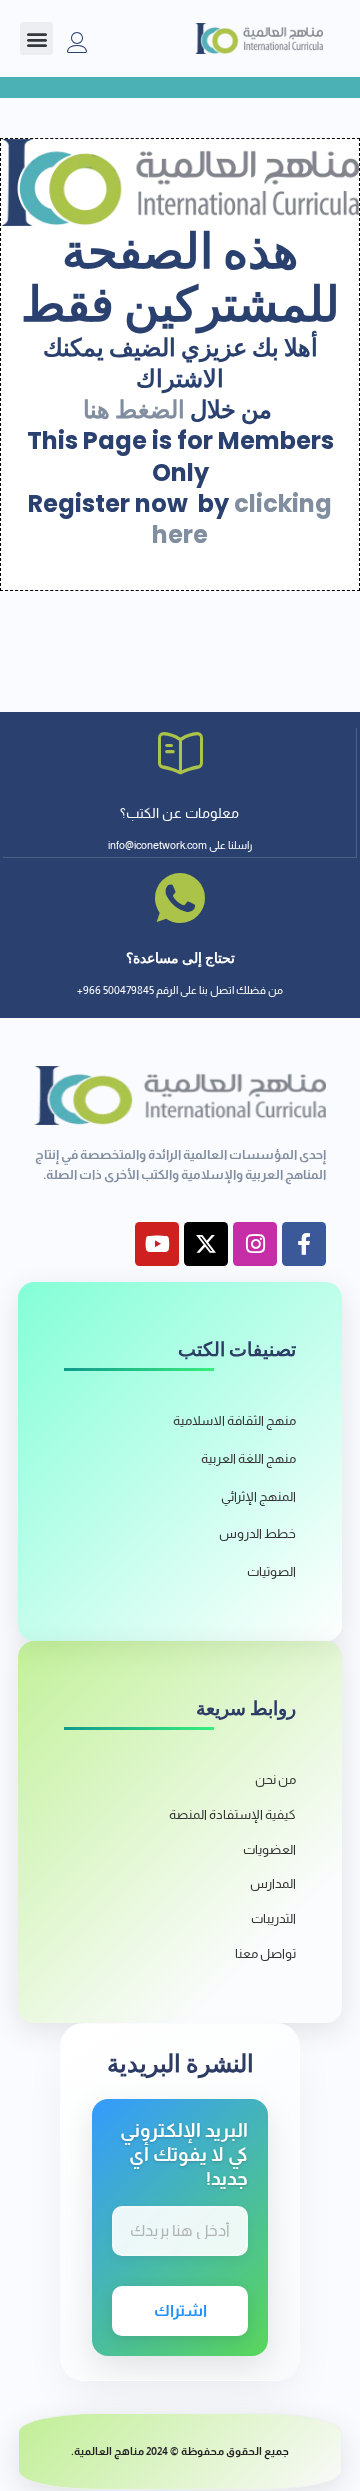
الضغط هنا (134, 409)
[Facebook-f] (304, 1244)
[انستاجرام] (255, 1244)
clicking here (242, 519)
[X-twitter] (206, 1244)
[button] (36, 38)
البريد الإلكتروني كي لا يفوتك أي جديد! (184, 2154)
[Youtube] (157, 1244)
